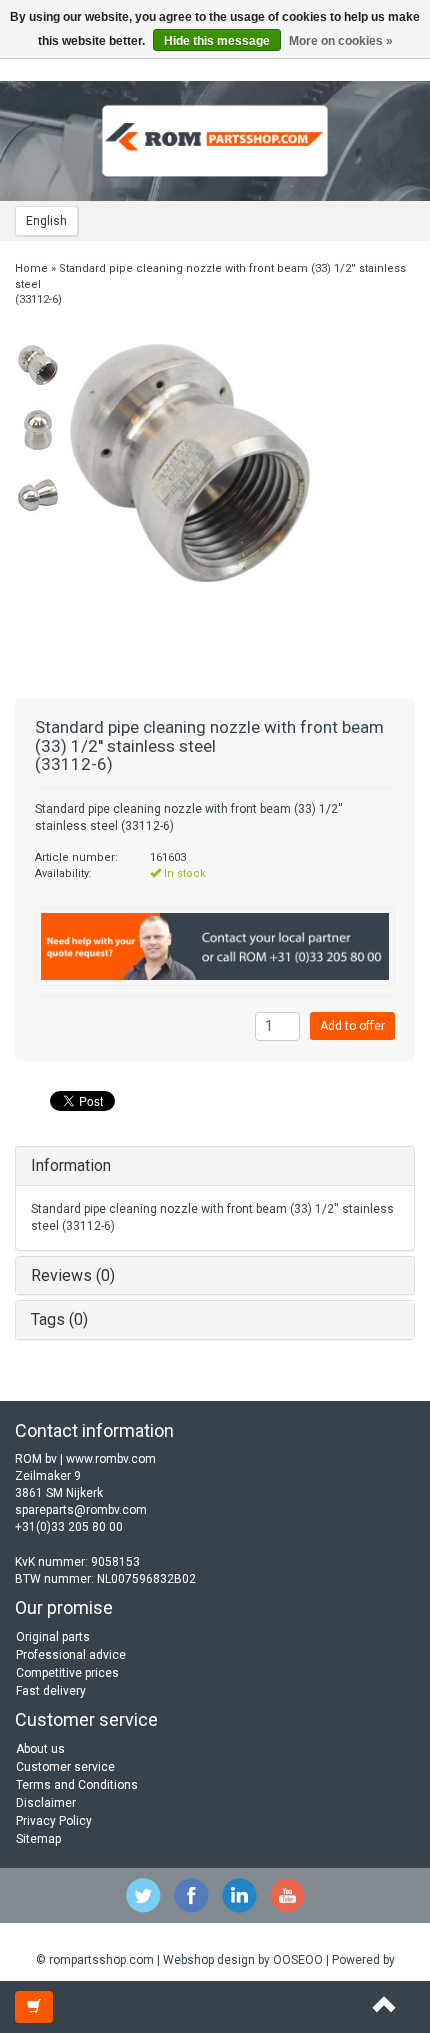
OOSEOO (298, 1960)
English (46, 221)
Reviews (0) (73, 1275)
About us (40, 1749)
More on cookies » (341, 41)
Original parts (53, 1637)
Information (71, 1165)
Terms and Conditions (77, 1785)
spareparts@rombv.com (81, 1510)
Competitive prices (67, 1673)
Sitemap (38, 1839)
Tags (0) (59, 1319)
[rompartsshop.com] (215, 141)
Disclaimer (46, 1803)
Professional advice (71, 1655)
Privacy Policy (54, 1821)
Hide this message (217, 41)
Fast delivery (51, 1691)
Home (31, 268)
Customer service (65, 1767)
